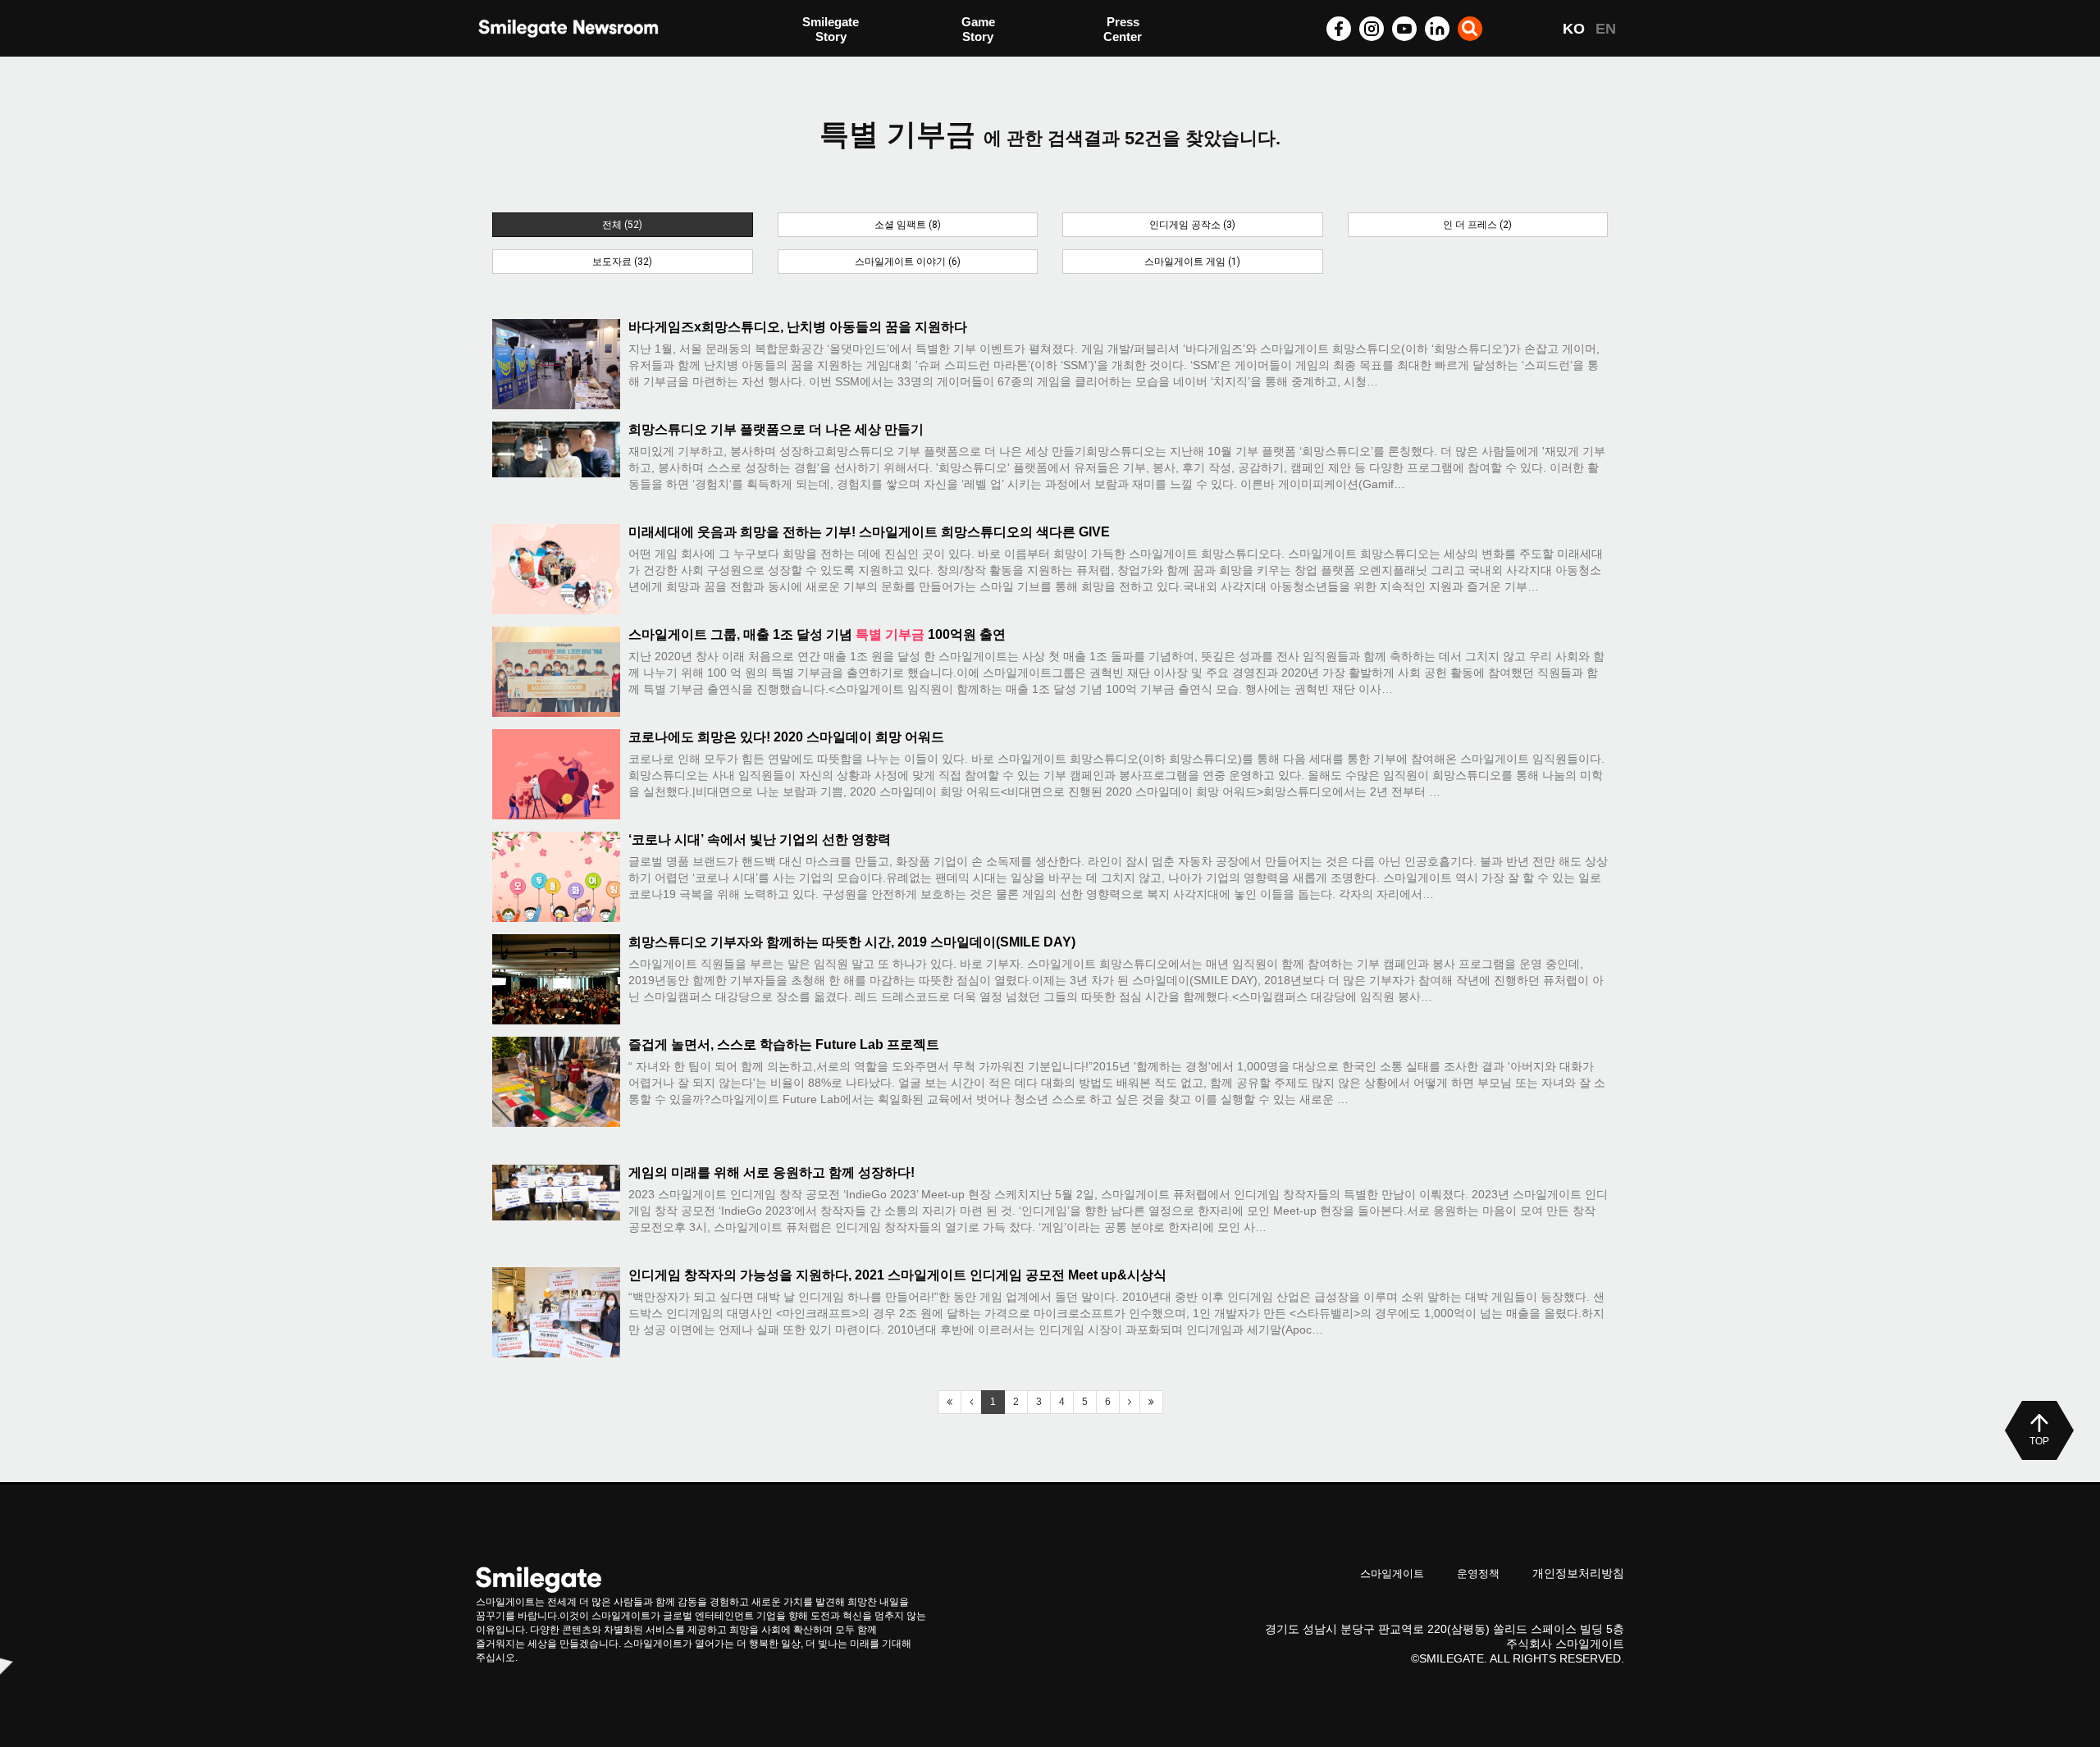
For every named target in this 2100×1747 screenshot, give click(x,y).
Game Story (978, 29)
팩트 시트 (829, 31)
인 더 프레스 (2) (1477, 225)
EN (1606, 29)
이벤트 (821, 64)
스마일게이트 (1392, 1574)
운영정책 (1478, 1574)
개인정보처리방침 (1578, 1573)
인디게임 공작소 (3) (1192, 225)
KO (1574, 29)
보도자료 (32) (622, 262)
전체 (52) (622, 225)
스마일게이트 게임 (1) (1192, 262)
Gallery (1124, 31)
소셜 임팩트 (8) (908, 225)
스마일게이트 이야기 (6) (908, 262)
